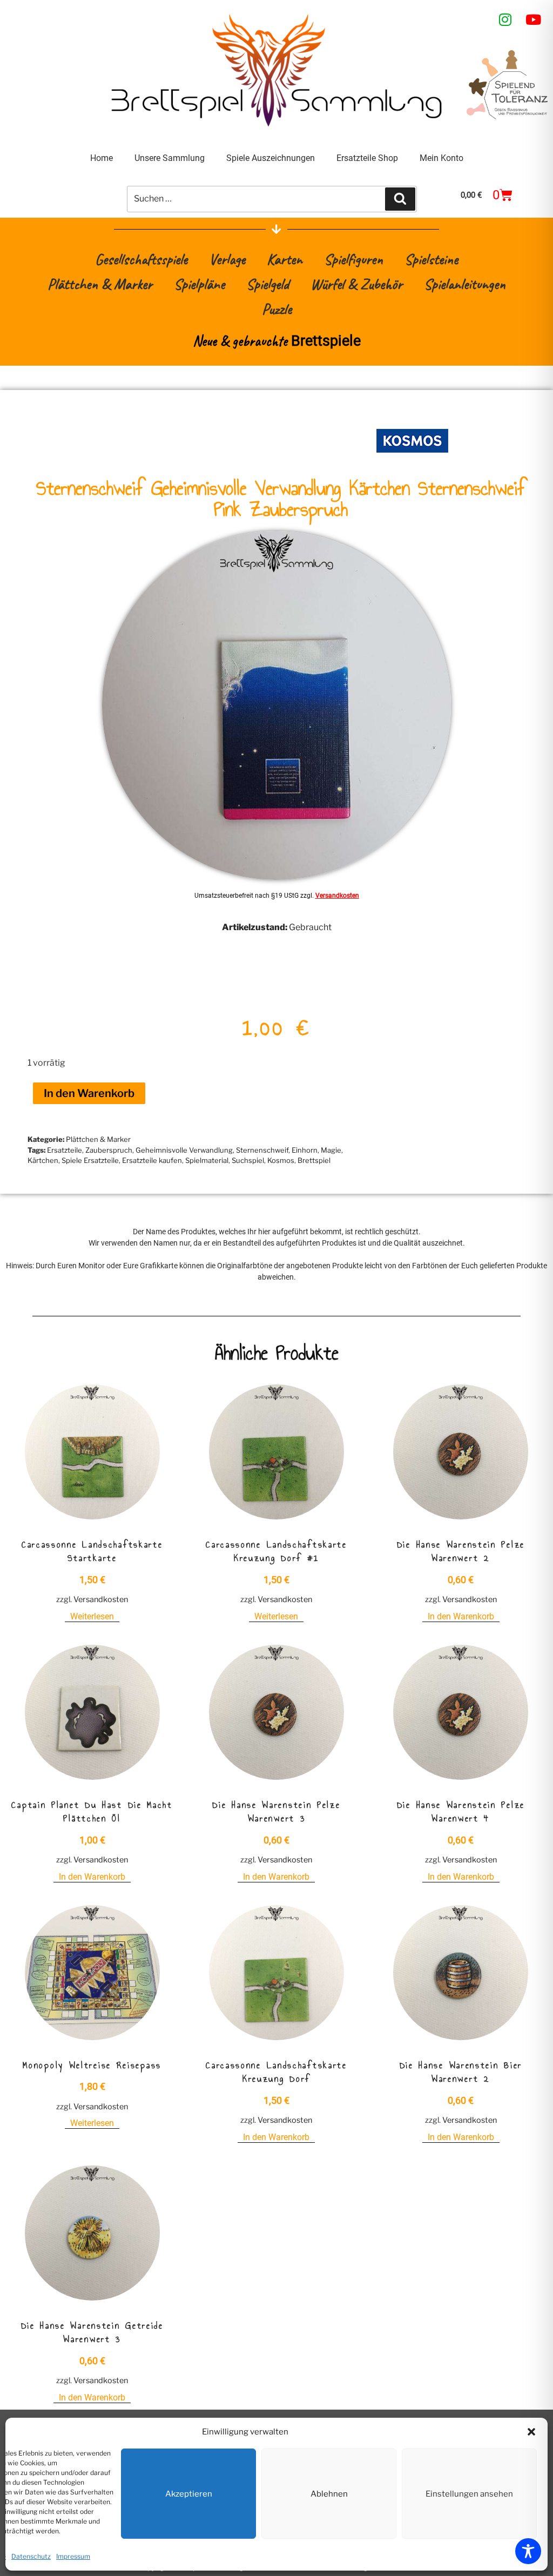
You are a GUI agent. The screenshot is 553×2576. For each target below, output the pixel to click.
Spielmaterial (207, 1160)
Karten (285, 259)
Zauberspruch (109, 1150)
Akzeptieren (189, 2494)
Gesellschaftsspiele (141, 259)
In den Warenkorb (89, 1093)
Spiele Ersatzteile (90, 1160)
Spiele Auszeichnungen (271, 158)
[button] (531, 2432)
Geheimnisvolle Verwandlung (184, 1150)
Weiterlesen (92, 1616)
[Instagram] (505, 19)
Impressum (73, 2556)
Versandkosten (337, 896)
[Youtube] (534, 19)
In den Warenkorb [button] (461, 1616)
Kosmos (281, 1160)
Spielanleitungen (465, 284)
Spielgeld (268, 284)
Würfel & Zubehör (356, 284)
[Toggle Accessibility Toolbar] (528, 2551)
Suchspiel (248, 1160)
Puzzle (277, 309)
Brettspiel (314, 1160)
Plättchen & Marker (100, 284)
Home (102, 158)
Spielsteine (431, 259)
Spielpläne (199, 284)
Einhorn (305, 1150)
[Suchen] (400, 199)
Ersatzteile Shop (367, 158)
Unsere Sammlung (170, 158)
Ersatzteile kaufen (152, 1160)
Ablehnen (329, 2494)
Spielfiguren (353, 259)
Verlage (227, 259)
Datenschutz (31, 2556)
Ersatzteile (65, 1150)
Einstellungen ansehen (469, 2494)
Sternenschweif (262, 1150)
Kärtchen (43, 1160)
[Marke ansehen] (412, 460)
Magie (331, 1150)
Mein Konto (441, 158)
